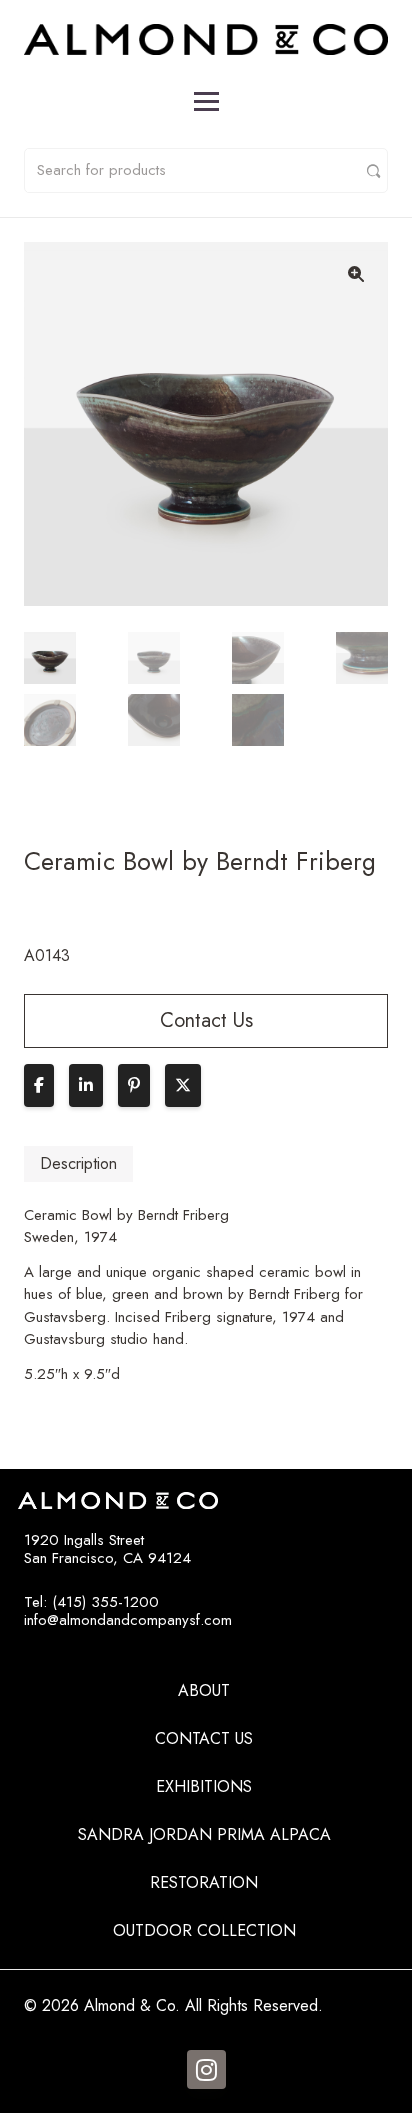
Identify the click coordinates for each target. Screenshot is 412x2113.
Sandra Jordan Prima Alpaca (204, 1834)
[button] (356, 274)
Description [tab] (78, 1163)
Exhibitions (204, 1786)
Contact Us (204, 1738)
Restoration (204, 1882)
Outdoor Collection (204, 1930)
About (204, 1690)
